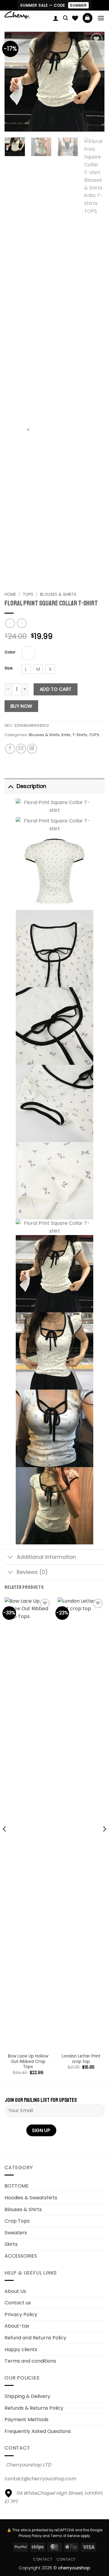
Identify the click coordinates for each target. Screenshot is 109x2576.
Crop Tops (17, 2221)
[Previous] (14, 81)
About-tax (17, 2326)
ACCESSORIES (21, 2256)
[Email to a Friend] (21, 749)
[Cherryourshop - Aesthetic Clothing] (26, 15)
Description (31, 786)
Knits (66, 735)
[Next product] (10, 623)
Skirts (11, 2244)
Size (9, 668)
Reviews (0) (32, 1572)
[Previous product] (22, 623)
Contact (43, 2559)
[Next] (95, 81)
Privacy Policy (21, 2314)
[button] (65, 18)
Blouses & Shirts (58, 594)
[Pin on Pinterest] (32, 749)
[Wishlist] (75, 18)
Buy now (21, 706)
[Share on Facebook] (10, 749)
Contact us (18, 2303)
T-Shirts (80, 735)
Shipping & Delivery (27, 2396)
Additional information (46, 1557)
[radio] (28, 653)
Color (10, 652)
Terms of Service (65, 2536)
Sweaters (16, 2233)
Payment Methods (26, 2420)
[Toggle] (10, 786)
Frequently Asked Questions (38, 2431)
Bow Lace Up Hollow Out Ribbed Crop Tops (28, 2062)
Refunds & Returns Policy (34, 2408)
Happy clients (21, 2349)
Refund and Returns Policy (35, 2338)
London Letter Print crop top (81, 2059)
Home (10, 594)
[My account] (56, 18)
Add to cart (56, 689)
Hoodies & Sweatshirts (31, 2198)
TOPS (94, 735)
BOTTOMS (17, 2186)
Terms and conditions (30, 2361)
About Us (15, 2291)
